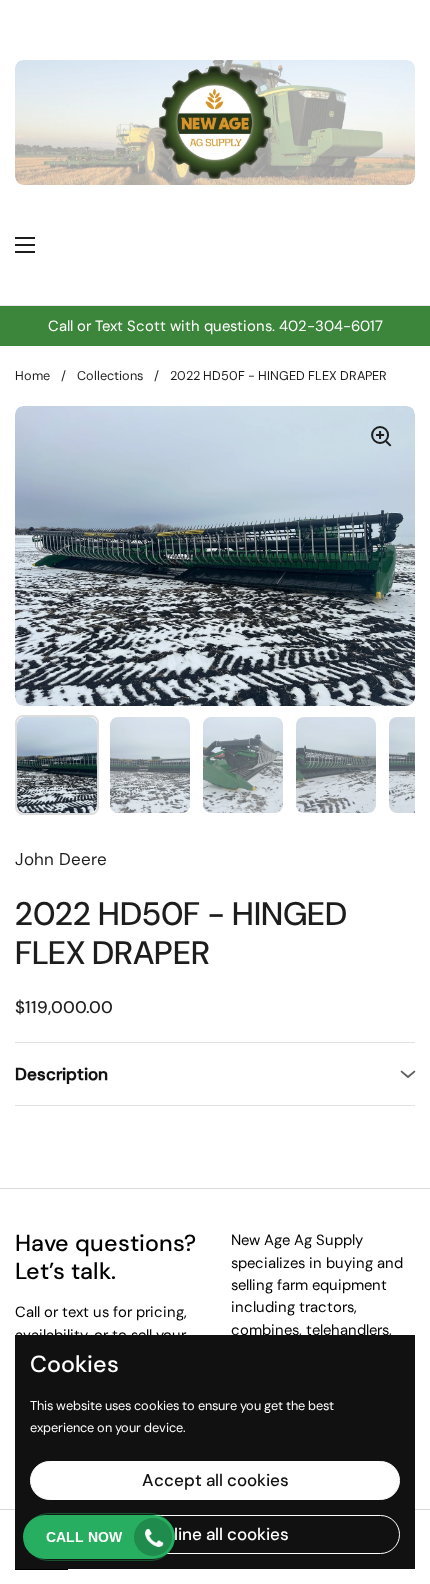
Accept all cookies (215, 1480)
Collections (110, 375)
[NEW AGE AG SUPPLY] (231, 245)
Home (32, 375)
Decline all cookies (215, 1534)
